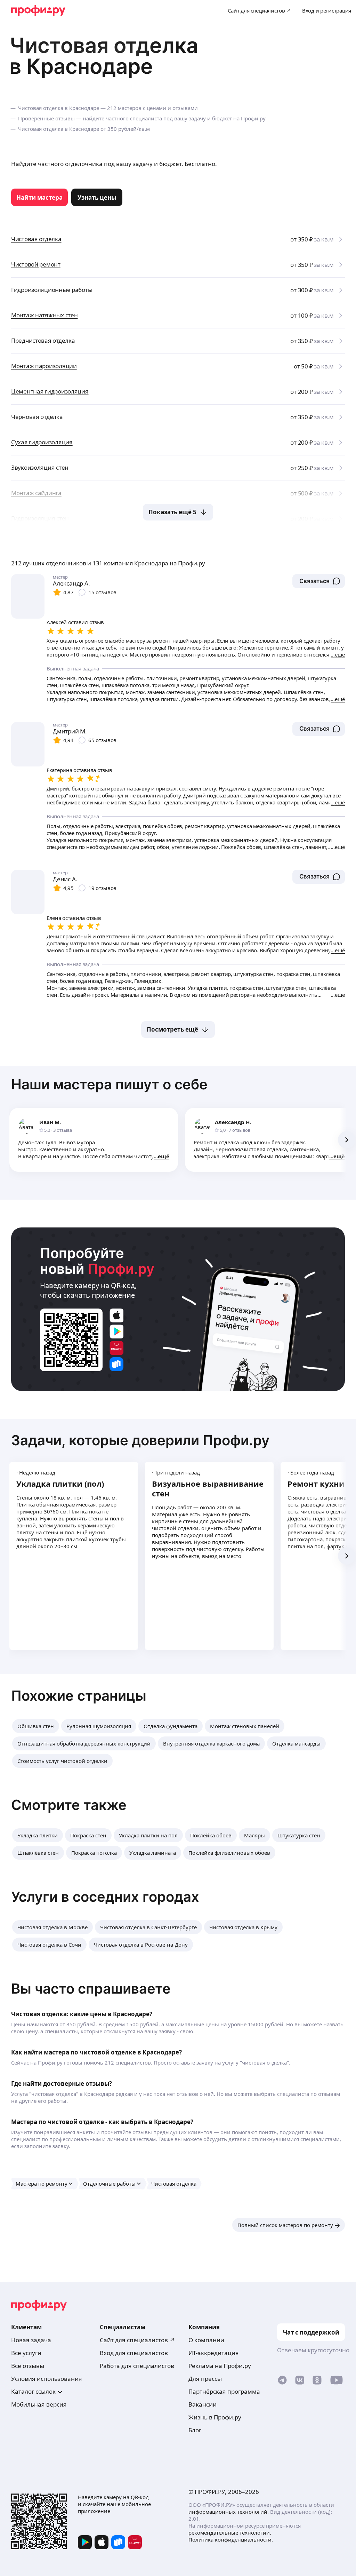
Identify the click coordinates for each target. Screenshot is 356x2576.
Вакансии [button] (203, 2404)
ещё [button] (164, 1156)
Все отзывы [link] (28, 2366)
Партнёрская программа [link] (224, 2391)
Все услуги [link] (26, 2353)
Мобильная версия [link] (39, 2404)
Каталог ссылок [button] (33, 2391)
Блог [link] (195, 2430)
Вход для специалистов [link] (134, 2353)
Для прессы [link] (205, 2379)
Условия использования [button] (47, 2379)
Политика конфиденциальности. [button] (231, 2539)
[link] (39, 197)
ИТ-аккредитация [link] (214, 2353)
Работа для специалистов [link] (137, 2366)
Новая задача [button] (31, 2340)
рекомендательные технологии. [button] (230, 2533)
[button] (319, 581)
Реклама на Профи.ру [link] (220, 2366)
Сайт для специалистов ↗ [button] (137, 2340)
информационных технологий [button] (228, 2512)
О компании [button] (206, 2340)
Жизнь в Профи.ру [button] (215, 2417)
